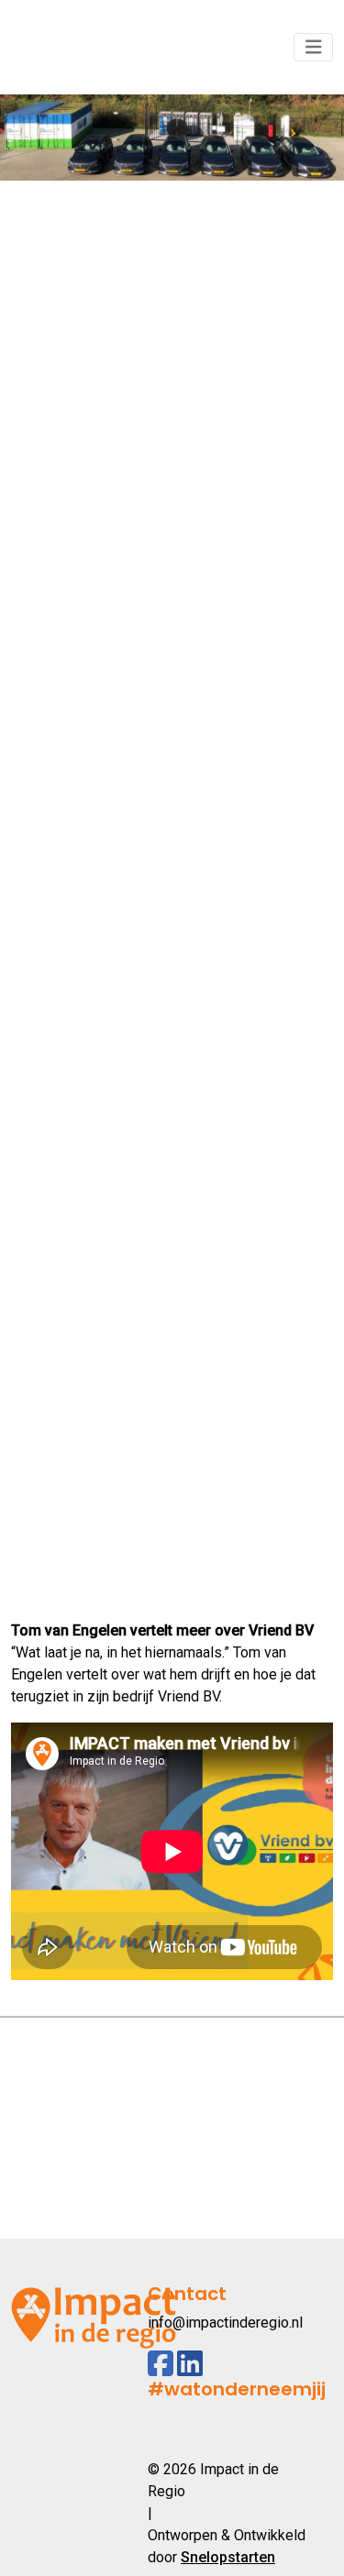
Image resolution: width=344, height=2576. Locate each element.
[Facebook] (161, 2364)
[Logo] (94, 47)
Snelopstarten (228, 2557)
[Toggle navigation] (314, 47)
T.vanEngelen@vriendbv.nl (98, 1550)
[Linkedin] (190, 2364)
